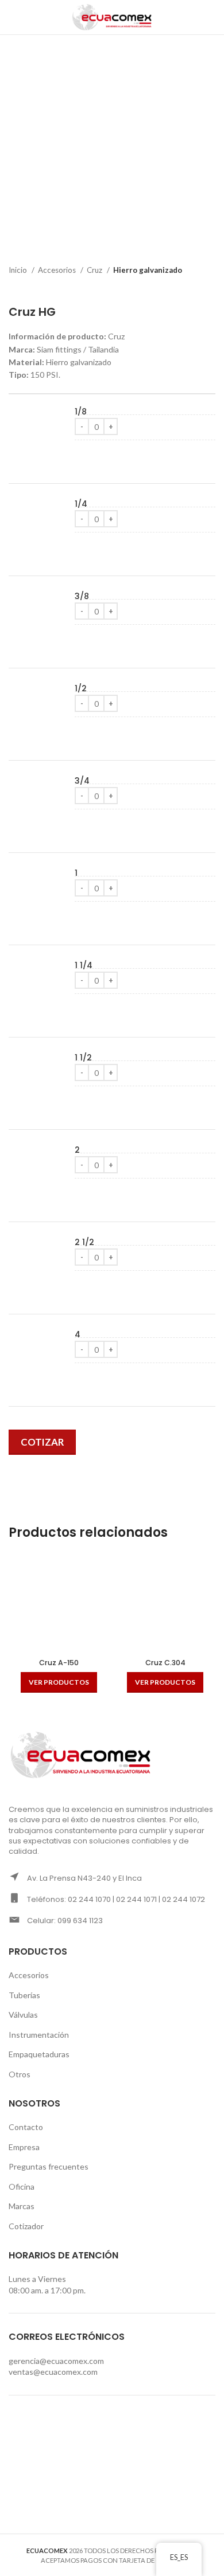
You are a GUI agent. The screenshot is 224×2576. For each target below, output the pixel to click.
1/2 (81, 689)
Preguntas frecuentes (49, 2166)
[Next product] (210, 288)
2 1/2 (84, 1242)
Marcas (22, 2206)
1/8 (81, 412)
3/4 (82, 781)
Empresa (24, 2147)
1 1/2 (83, 1058)
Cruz (95, 270)
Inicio (19, 270)
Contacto (26, 2127)
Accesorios (58, 270)
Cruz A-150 (59, 1663)
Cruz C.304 (165, 1663)
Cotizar (42, 1442)
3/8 (82, 596)
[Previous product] (187, 288)
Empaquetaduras (39, 2054)
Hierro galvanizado (148, 270)
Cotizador (26, 2226)
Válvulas (23, 2015)
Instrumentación (39, 2035)
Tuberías (24, 1995)
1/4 (81, 504)
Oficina (22, 2187)
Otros (20, 2074)
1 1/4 (84, 966)
